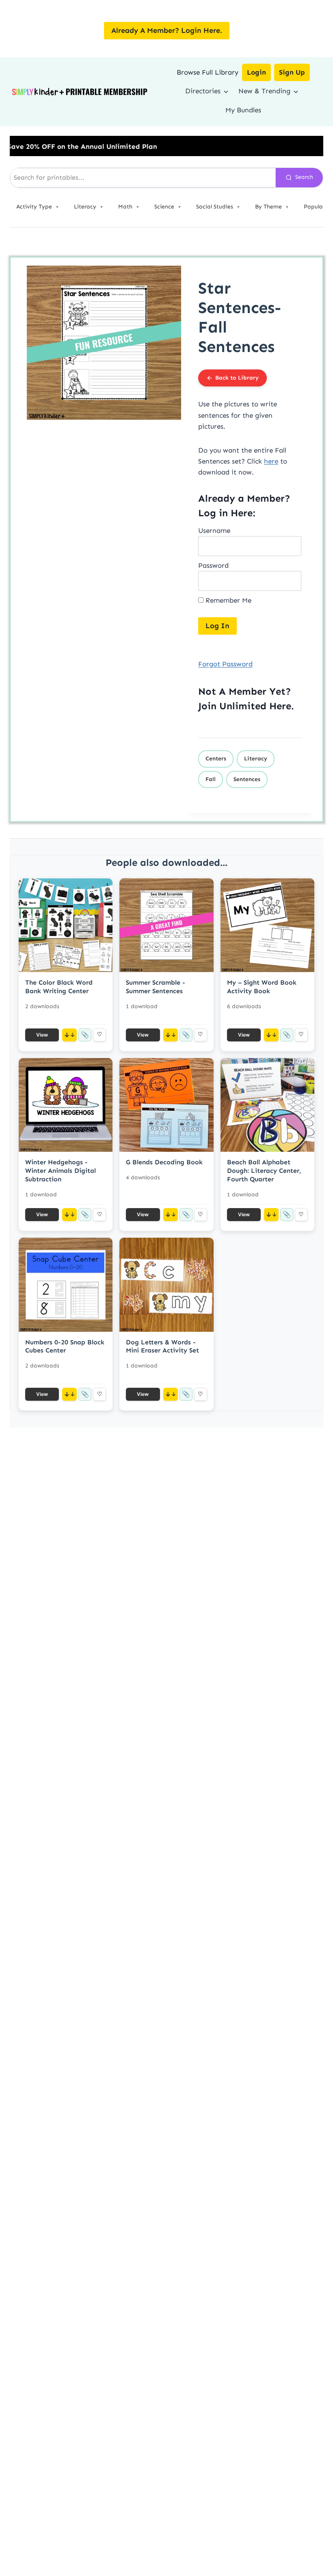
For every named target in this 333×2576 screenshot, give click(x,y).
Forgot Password (225, 664)
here (271, 461)
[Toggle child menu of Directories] (226, 91)
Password (213, 565)
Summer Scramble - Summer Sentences (156, 987)
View (42, 1035)
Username (214, 530)
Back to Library (237, 378)
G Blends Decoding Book (164, 1162)
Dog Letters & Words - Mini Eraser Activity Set (162, 1346)
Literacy (256, 759)
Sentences (247, 779)
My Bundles (243, 110)
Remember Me (227, 600)
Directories (203, 91)
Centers (216, 759)
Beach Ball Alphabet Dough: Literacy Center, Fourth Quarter (264, 1171)
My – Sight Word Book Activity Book (262, 987)
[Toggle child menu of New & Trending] (296, 91)
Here (280, 706)
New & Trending (264, 91)
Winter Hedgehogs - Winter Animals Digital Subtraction (61, 1171)
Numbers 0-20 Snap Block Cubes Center (65, 1346)
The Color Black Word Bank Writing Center (59, 987)
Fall (211, 779)
